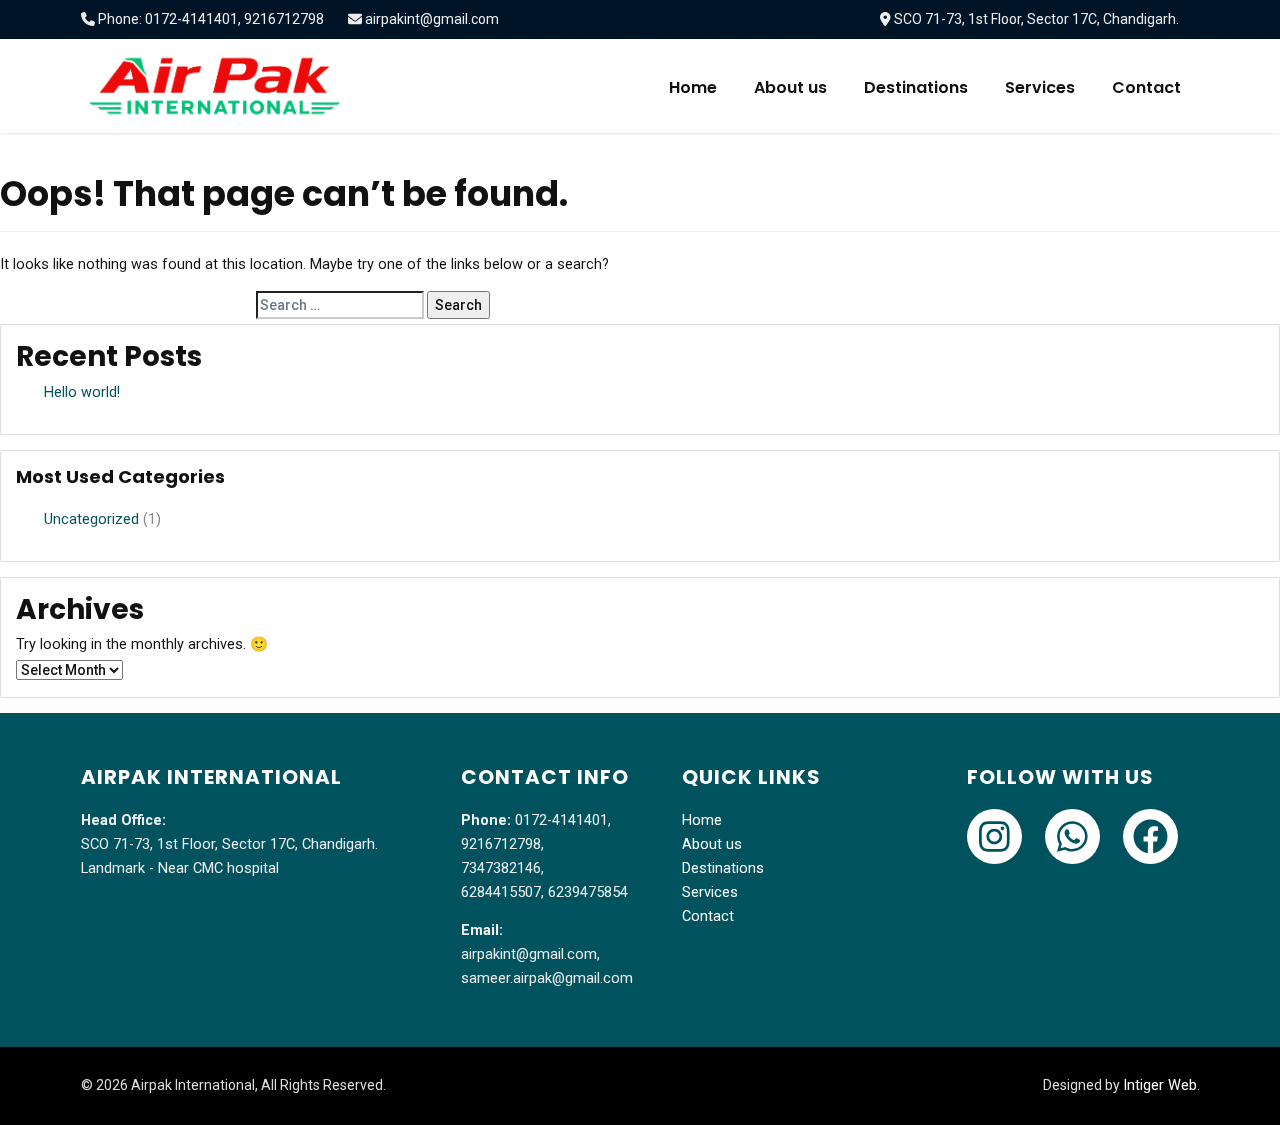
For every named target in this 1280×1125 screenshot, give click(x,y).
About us (790, 87)
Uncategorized (91, 519)
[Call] (994, 836)
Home (693, 87)
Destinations (916, 87)
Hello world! (82, 392)
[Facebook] (1150, 836)
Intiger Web (1160, 1085)
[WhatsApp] (1072, 836)
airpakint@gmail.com (432, 19)
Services (1040, 87)
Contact (1146, 87)
